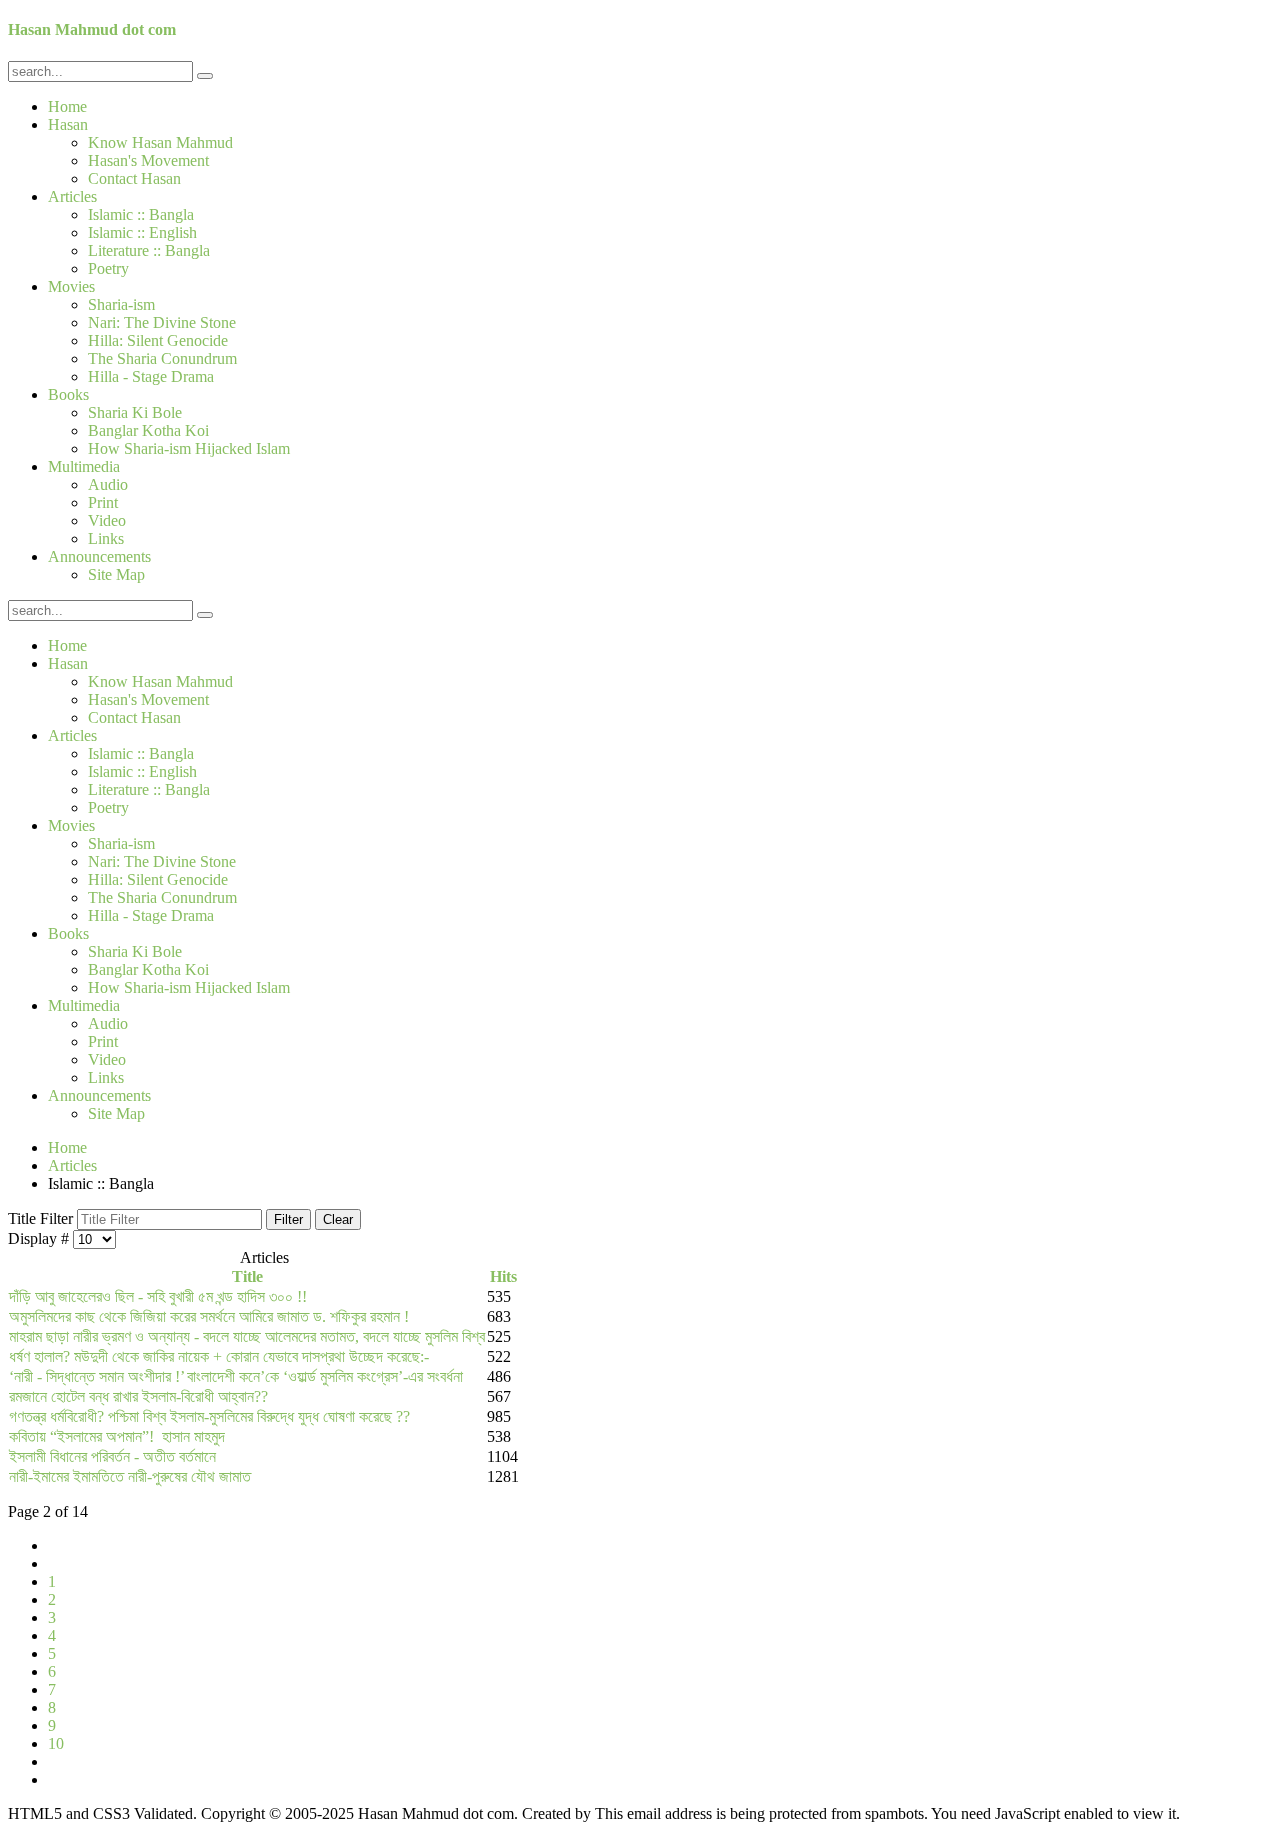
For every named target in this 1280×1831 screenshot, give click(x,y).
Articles (72, 196)
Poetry (108, 268)
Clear (338, 1219)
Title (247, 1276)
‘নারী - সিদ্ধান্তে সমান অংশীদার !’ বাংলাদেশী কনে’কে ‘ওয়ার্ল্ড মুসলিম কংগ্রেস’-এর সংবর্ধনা (236, 1376)
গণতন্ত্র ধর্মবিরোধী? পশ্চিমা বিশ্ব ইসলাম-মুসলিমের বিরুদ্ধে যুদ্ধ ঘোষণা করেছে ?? (209, 1416)
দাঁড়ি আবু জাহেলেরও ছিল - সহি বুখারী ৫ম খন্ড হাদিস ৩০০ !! (158, 1296)
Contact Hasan (134, 178)
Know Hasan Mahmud (160, 142)
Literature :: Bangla (149, 250)
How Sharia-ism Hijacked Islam (189, 448)
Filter (288, 1219)
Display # (40, 1238)
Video (107, 520)
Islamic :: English (142, 232)
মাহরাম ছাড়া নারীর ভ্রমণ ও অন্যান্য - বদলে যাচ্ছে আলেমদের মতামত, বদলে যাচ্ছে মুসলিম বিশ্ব (247, 1336)
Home (67, 106)
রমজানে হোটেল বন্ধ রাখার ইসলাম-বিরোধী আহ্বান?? (138, 1396)
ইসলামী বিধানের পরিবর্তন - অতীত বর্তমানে (112, 1456)
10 (56, 1743)
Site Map (116, 574)
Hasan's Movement (148, 160)
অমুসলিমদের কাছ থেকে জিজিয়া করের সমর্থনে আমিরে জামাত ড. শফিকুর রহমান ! (209, 1316)
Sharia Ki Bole (135, 412)
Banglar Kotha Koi (148, 430)
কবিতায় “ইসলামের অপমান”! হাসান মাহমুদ (117, 1436)
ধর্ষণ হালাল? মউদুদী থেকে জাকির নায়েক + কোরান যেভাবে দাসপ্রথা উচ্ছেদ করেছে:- (219, 1356)
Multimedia (84, 466)
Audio (108, 484)
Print (103, 502)
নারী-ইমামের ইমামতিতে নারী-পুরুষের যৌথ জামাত (130, 1476)
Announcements (99, 556)
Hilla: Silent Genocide (158, 340)
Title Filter (42, 1218)
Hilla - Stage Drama (151, 376)
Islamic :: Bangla (141, 214)
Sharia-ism (121, 304)
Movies (71, 286)
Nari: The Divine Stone (162, 322)
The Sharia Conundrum (162, 358)
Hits (503, 1276)
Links (106, 538)
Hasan (68, 124)
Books (68, 394)
